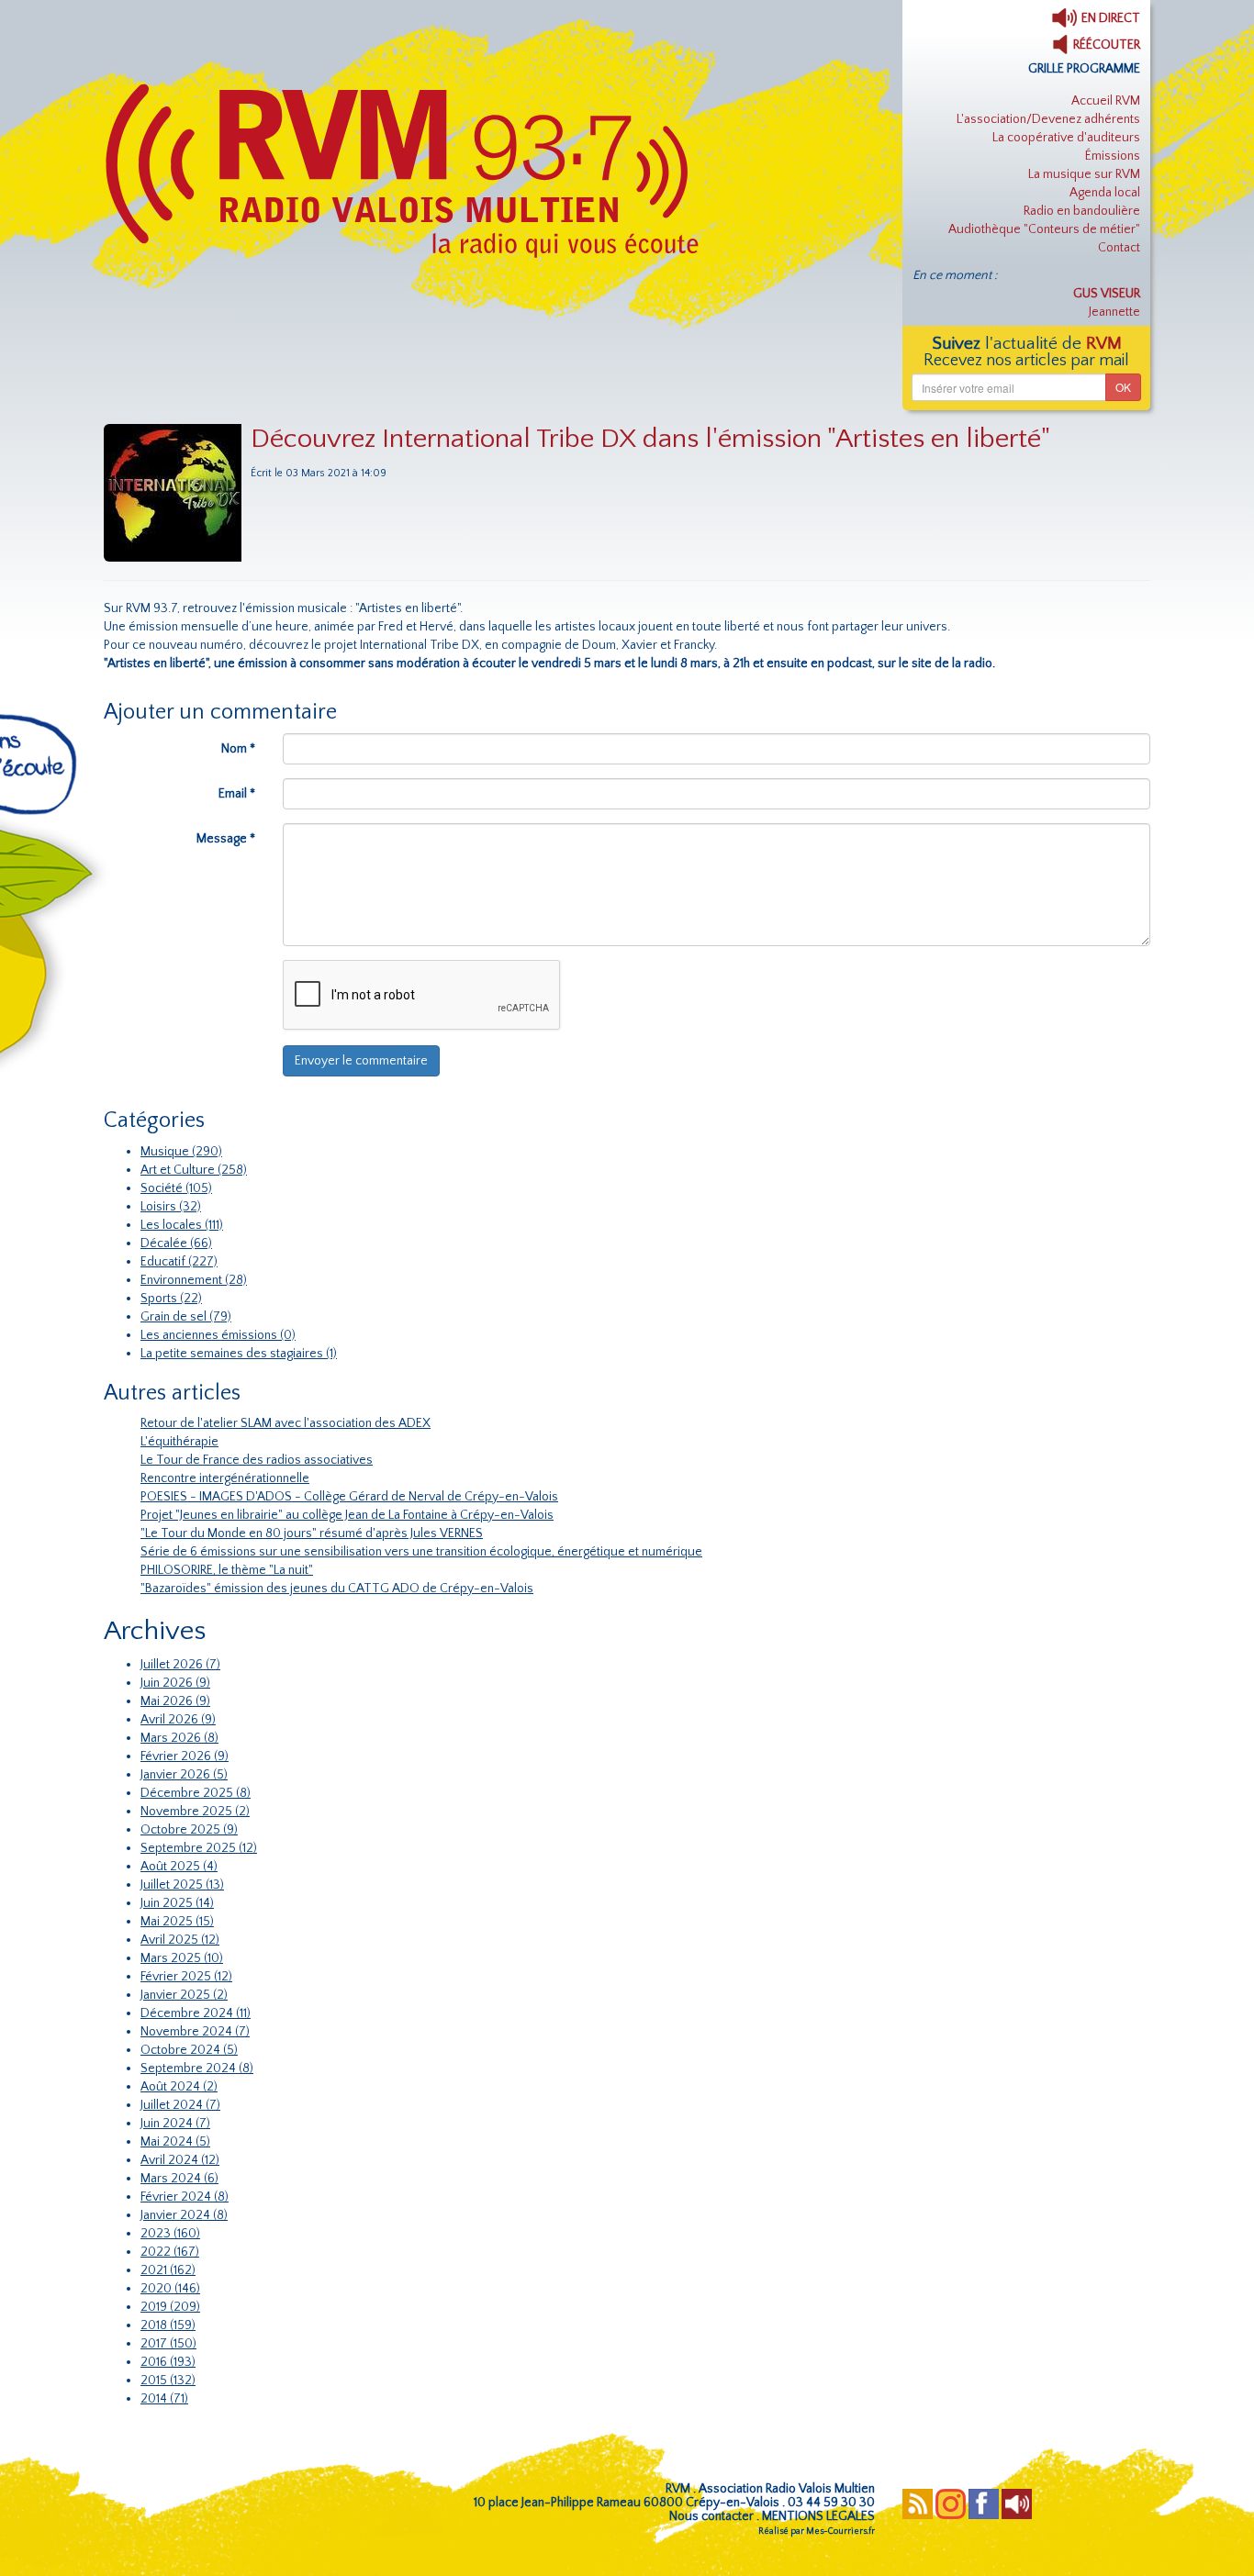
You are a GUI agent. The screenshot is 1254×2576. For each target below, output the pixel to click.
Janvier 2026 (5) (184, 1775)
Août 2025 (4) (179, 1867)
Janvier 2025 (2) (184, 1995)
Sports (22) (171, 1299)
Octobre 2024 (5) (189, 2050)
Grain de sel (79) (186, 1317)
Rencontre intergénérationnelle (225, 1478)
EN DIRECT (1109, 18)
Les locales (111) (182, 1225)
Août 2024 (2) (179, 2087)
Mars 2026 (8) (179, 1738)
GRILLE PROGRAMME (1084, 69)
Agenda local (1105, 193)
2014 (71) (164, 2399)
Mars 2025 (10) (182, 1958)
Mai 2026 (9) (175, 1701)
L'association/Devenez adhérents (1048, 119)
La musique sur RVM (1084, 174)
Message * (226, 839)
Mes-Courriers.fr (840, 2531)
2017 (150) (168, 2344)
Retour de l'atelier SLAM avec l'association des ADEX (286, 1423)
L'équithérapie (179, 1442)
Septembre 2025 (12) (199, 1848)
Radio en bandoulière (1082, 211)
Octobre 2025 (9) (189, 1830)
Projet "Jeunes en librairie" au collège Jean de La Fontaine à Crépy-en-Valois (347, 1515)
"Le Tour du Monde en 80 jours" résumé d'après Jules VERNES (312, 1533)
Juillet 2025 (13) (182, 1885)
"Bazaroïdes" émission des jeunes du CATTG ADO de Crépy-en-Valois (337, 1589)
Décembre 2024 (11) (196, 2013)
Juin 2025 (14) (177, 1903)
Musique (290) (181, 1152)
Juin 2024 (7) (175, 2124)
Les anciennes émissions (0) (218, 1335)
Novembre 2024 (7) (195, 2032)
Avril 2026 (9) (178, 1720)
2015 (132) (168, 2381)
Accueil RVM (1106, 101)
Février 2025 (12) (186, 1977)
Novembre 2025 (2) (195, 1812)
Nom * (238, 749)
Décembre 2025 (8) (196, 1793)
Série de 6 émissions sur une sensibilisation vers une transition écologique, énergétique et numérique (421, 1552)
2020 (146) (170, 2289)
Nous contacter (711, 2516)
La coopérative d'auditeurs (1066, 138)
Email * (237, 794)
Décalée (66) (176, 1243)
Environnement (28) (194, 1280)
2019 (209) (170, 2307)
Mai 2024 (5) (175, 2142)
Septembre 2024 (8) (197, 2069)
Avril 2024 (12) (180, 2160)
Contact (1119, 248)
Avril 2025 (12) (180, 1940)
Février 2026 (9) (185, 1756)
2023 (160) (170, 2234)
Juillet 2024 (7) (180, 2105)
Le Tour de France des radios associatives (257, 1460)
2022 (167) (170, 2252)
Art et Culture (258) (194, 1170)
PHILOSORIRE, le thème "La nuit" (227, 1570)
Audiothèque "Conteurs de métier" (1044, 229)
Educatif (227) (179, 1262)
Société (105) (176, 1188)
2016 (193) (168, 2362)
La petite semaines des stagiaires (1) (239, 1354)
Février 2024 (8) (185, 2197)
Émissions (1113, 156)
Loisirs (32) (171, 1207)
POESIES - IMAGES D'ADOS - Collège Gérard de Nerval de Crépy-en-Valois (349, 1497)
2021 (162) (168, 2270)
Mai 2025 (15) (177, 1922)
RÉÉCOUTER (1105, 45)
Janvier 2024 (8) (184, 2215)
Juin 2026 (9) (175, 1683)
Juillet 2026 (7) (180, 1665)
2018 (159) (168, 2325)
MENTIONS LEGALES (818, 2516)
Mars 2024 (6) (179, 2179)
